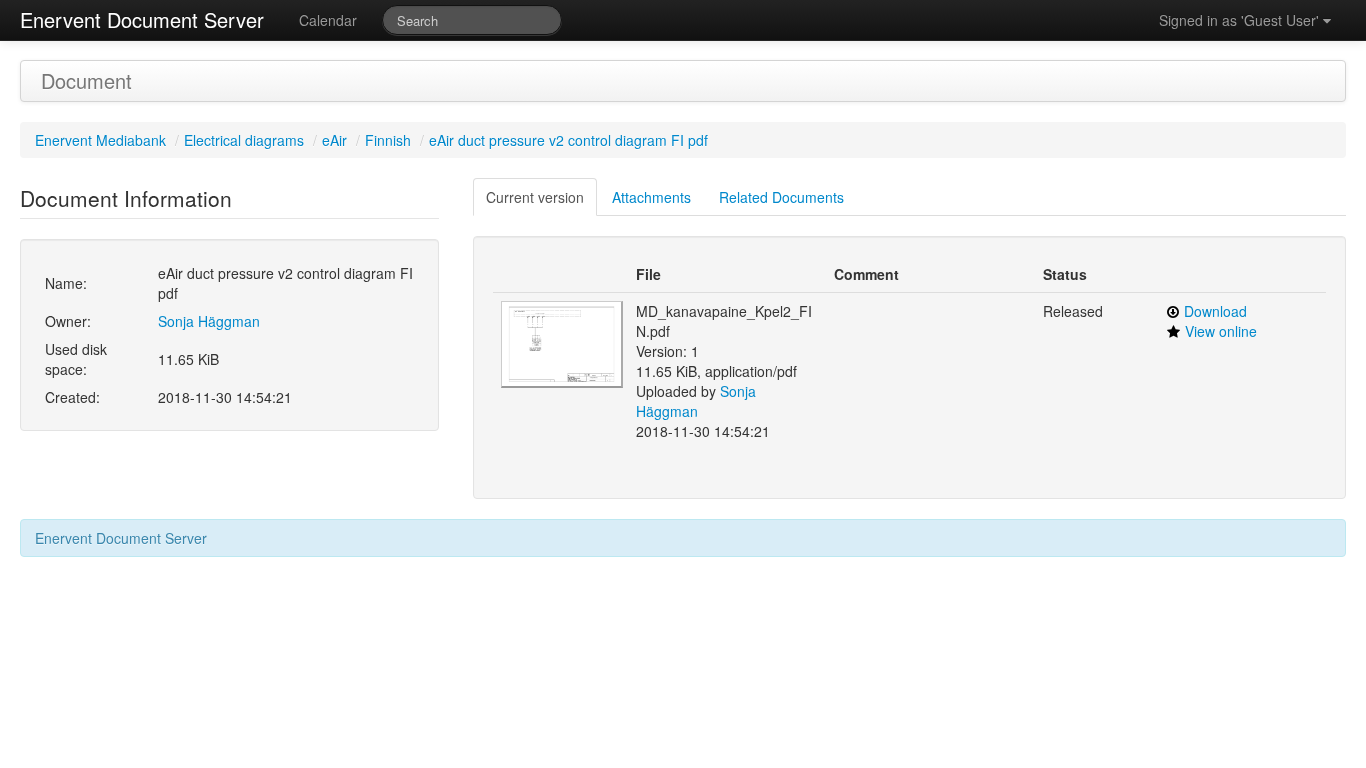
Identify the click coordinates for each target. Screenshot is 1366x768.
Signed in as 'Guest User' (1241, 20)
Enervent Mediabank (100, 140)
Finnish (388, 140)
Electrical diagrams (244, 140)
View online (1221, 331)
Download (1215, 311)
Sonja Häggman (209, 321)
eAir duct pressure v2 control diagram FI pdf (568, 140)
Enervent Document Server (142, 19)
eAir (334, 140)
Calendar (328, 20)
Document (86, 80)
